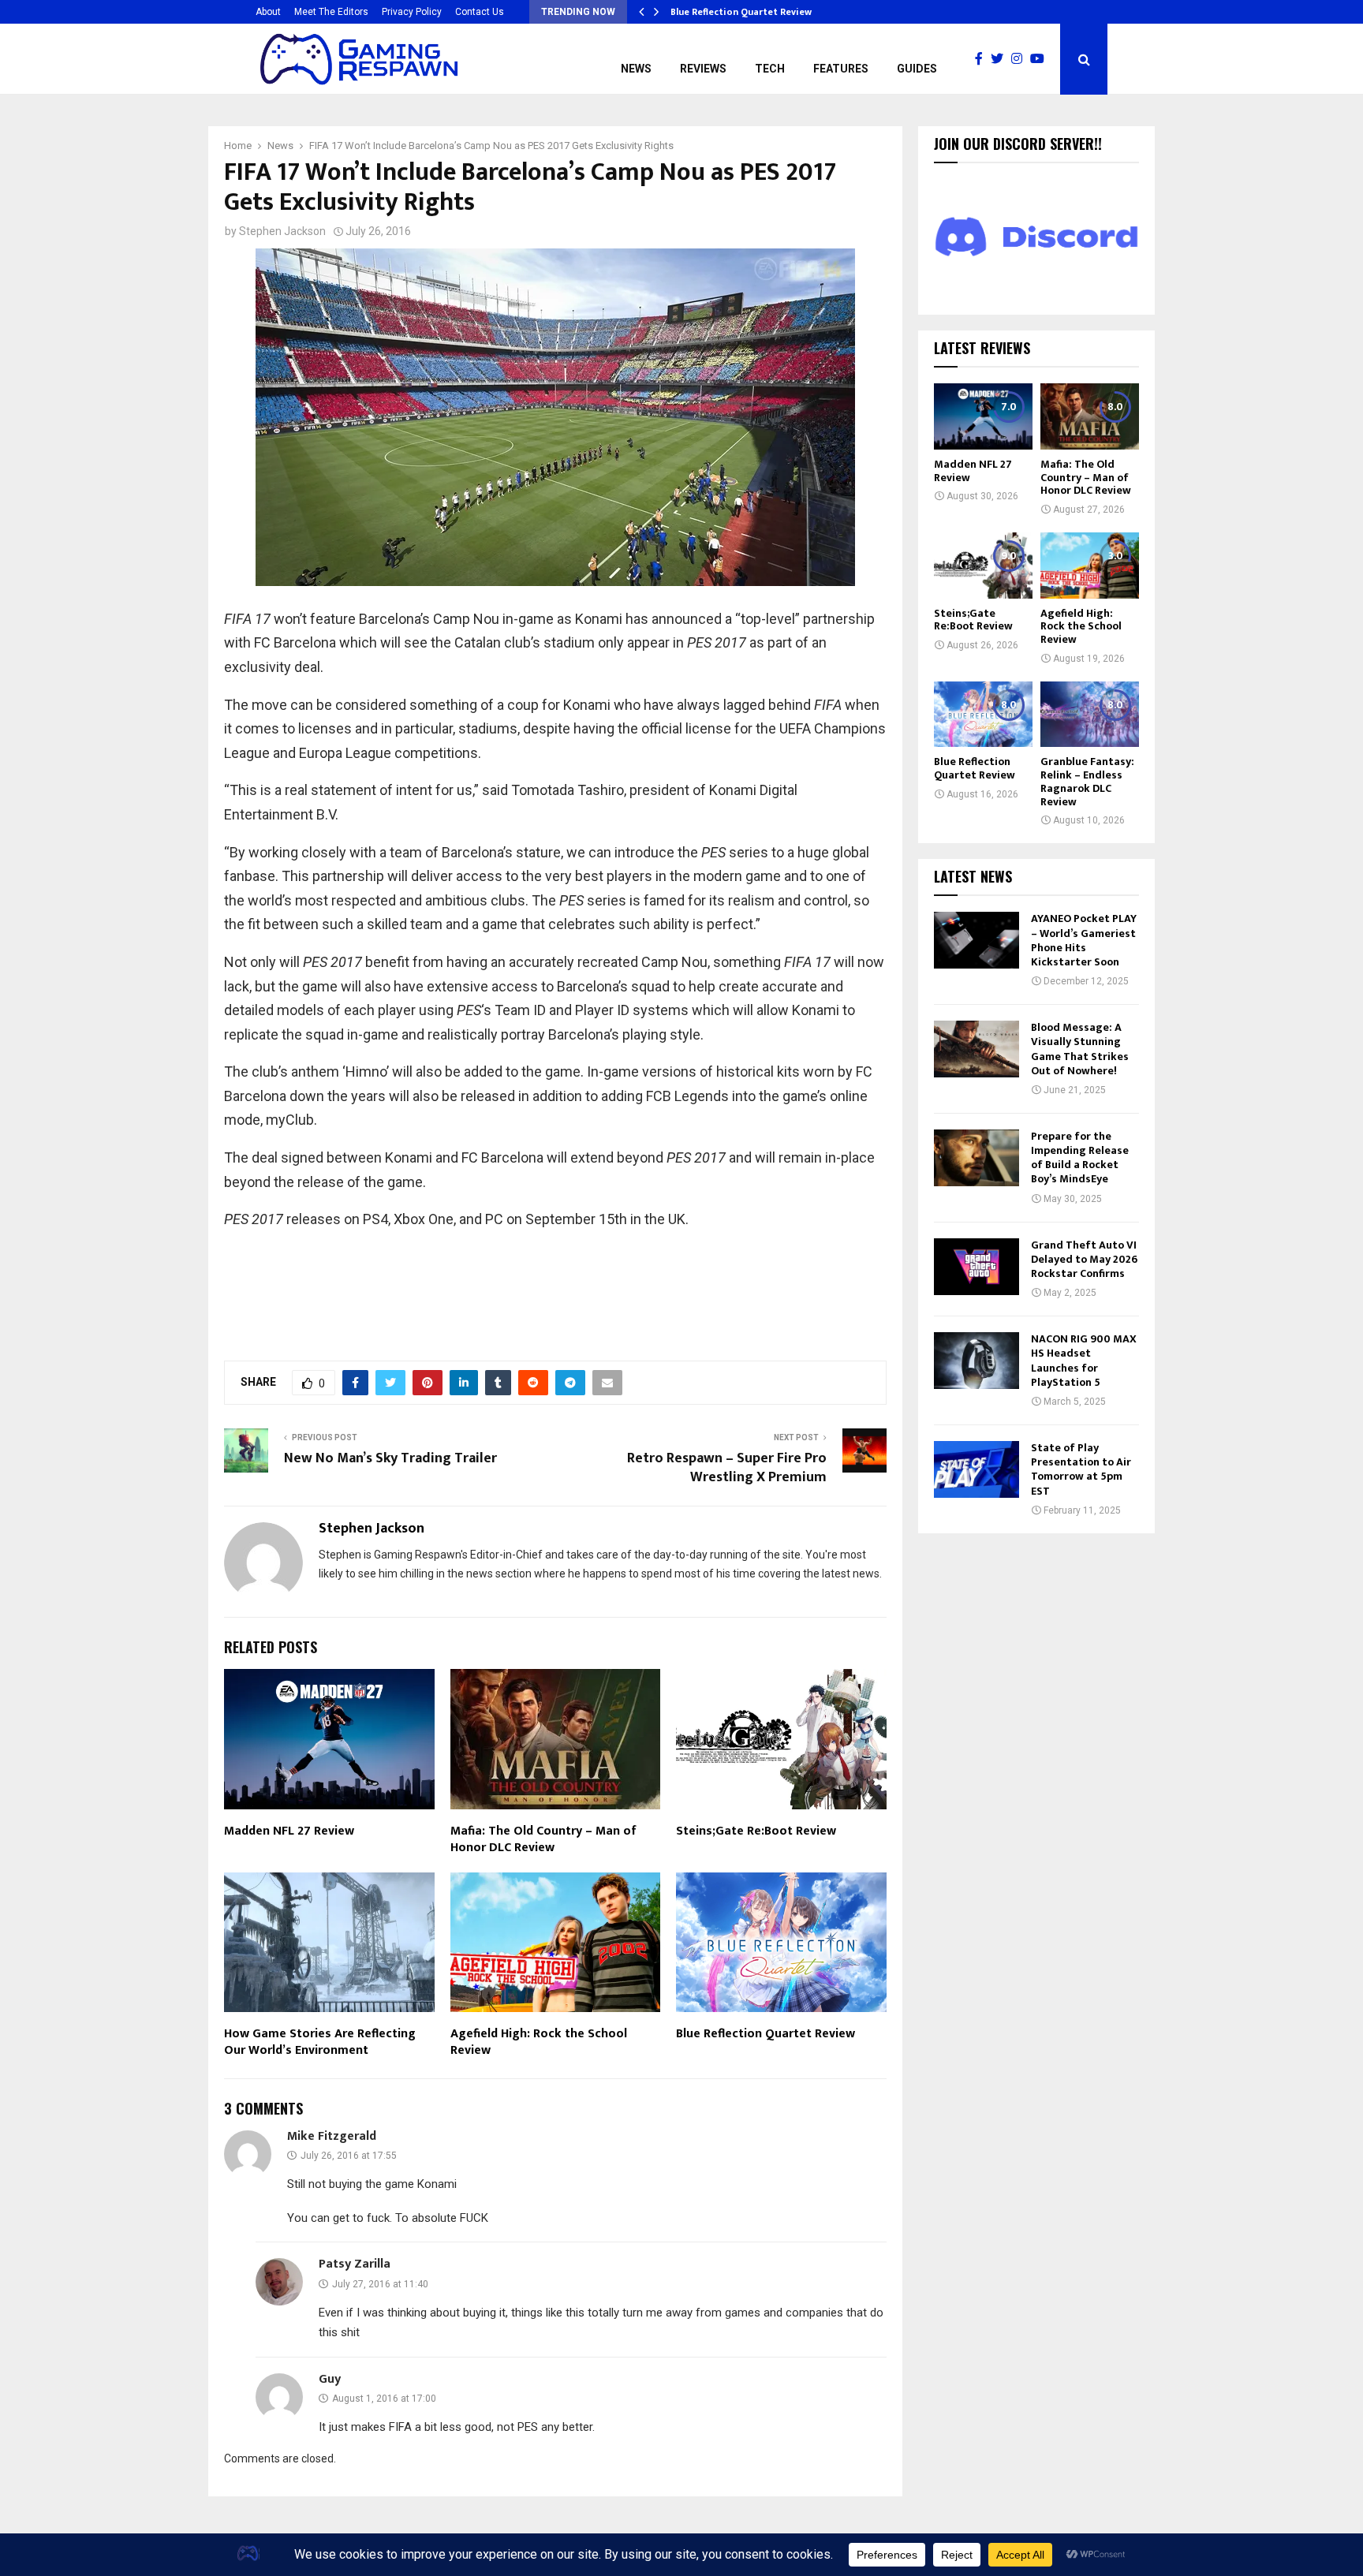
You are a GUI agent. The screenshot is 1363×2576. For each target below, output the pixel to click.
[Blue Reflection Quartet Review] (983, 714)
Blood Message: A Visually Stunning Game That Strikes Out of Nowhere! (1080, 1049)
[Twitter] (1001, 59)
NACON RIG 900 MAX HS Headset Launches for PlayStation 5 (1084, 1361)
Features (841, 69)
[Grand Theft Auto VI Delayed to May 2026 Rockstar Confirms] (977, 1267)
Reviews (703, 69)
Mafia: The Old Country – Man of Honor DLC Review (543, 1839)
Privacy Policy (412, 12)
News (636, 69)
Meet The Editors (331, 12)
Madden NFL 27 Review (289, 1831)
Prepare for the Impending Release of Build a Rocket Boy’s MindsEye (1080, 1158)
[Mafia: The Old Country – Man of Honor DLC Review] (1090, 416)
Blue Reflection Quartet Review (751, 12)
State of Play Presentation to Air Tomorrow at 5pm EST (1081, 1469)
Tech (770, 69)
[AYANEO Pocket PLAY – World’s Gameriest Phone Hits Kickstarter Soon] (977, 940)
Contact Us (480, 12)
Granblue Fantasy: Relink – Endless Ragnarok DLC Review (1087, 781)
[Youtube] (1041, 59)
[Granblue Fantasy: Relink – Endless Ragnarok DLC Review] (1090, 714)
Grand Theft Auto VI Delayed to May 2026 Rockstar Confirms (1084, 1259)
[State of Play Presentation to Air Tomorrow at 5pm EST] (977, 1469)
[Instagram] (1021, 59)
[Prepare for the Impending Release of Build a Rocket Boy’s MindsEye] (977, 1158)
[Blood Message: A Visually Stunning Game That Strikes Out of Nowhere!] (977, 1049)
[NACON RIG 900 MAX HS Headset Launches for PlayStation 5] (977, 1361)
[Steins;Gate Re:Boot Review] (983, 565)
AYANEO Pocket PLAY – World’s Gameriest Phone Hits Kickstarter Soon (1084, 940)
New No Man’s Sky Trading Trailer (390, 1458)
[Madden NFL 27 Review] (983, 416)
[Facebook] (983, 59)
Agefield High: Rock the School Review (539, 2042)
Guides (917, 69)
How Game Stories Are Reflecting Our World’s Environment (320, 2042)
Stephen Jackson (282, 231)
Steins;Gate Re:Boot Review (756, 1831)
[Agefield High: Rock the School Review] (1090, 565)
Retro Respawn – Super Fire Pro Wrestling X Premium (727, 1468)
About (268, 12)
